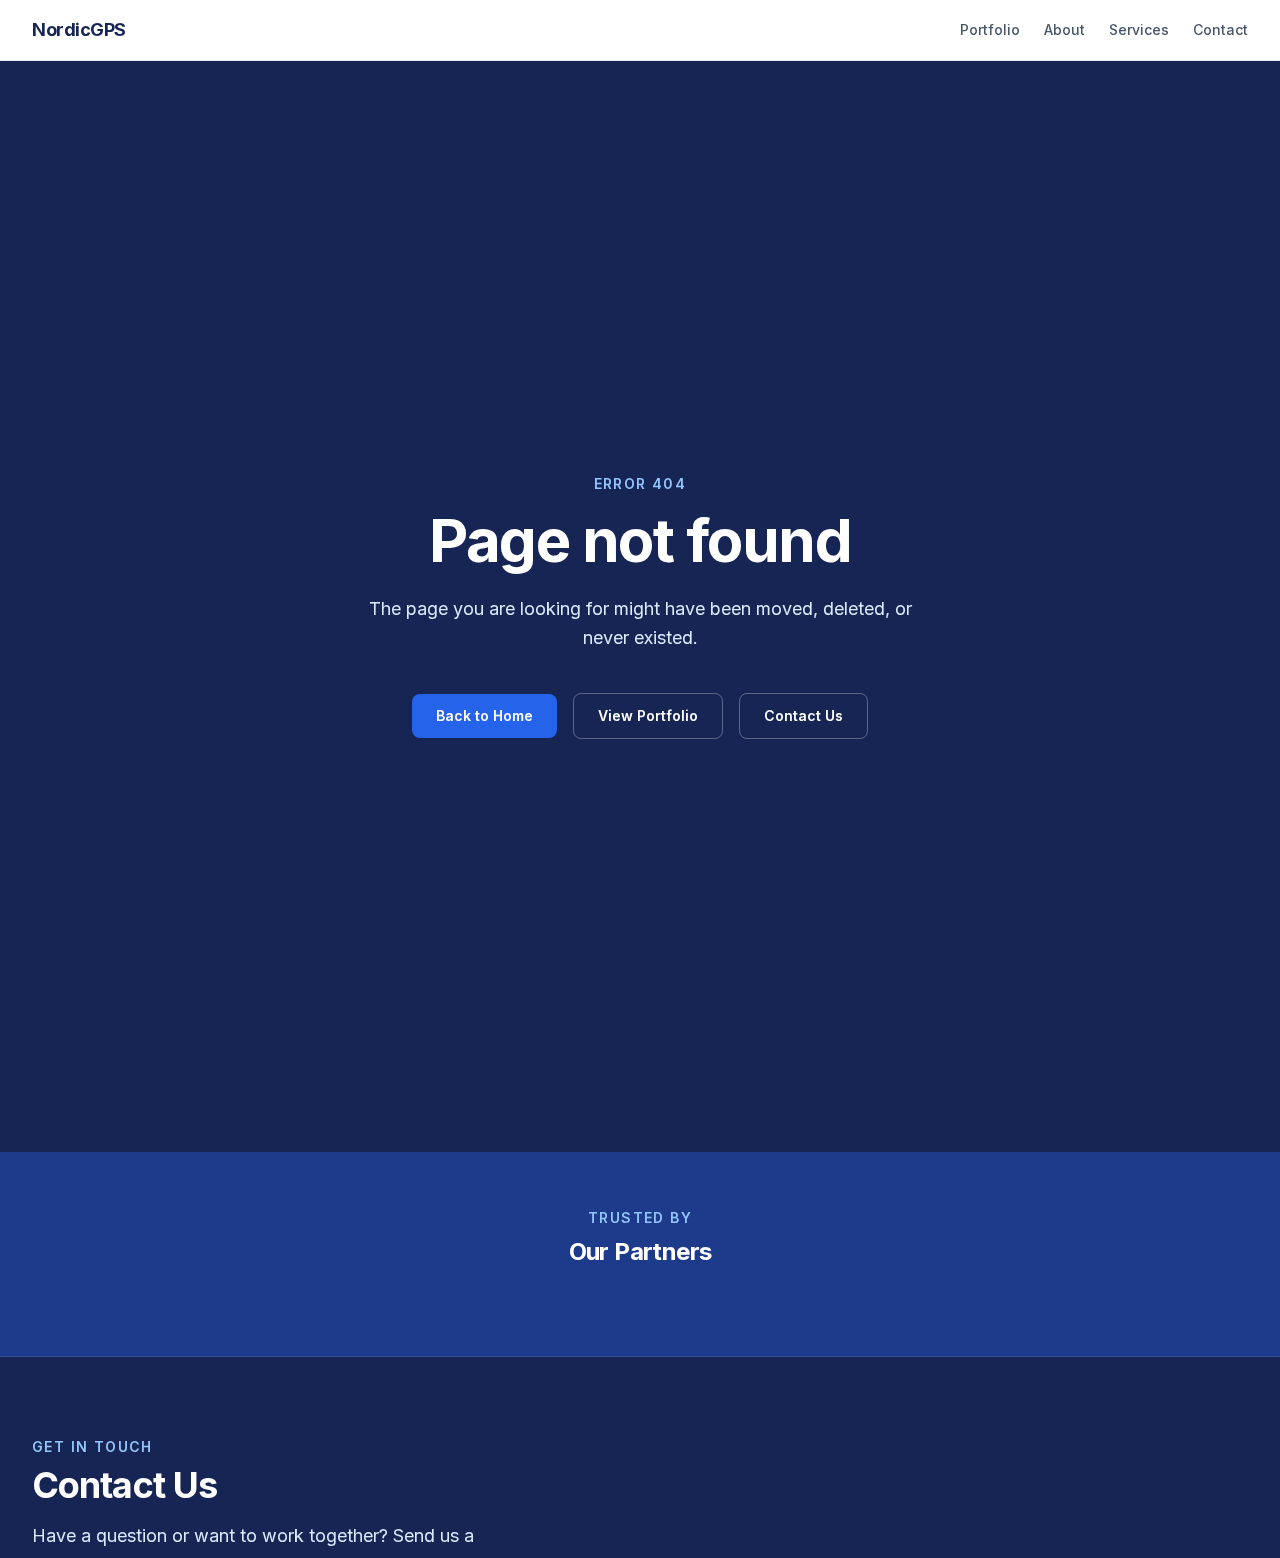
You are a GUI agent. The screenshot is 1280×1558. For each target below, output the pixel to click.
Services (1139, 29)
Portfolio (990, 29)
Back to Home (484, 715)
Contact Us (803, 715)
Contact (1220, 29)
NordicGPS (79, 29)
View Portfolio (648, 715)
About (1064, 29)
